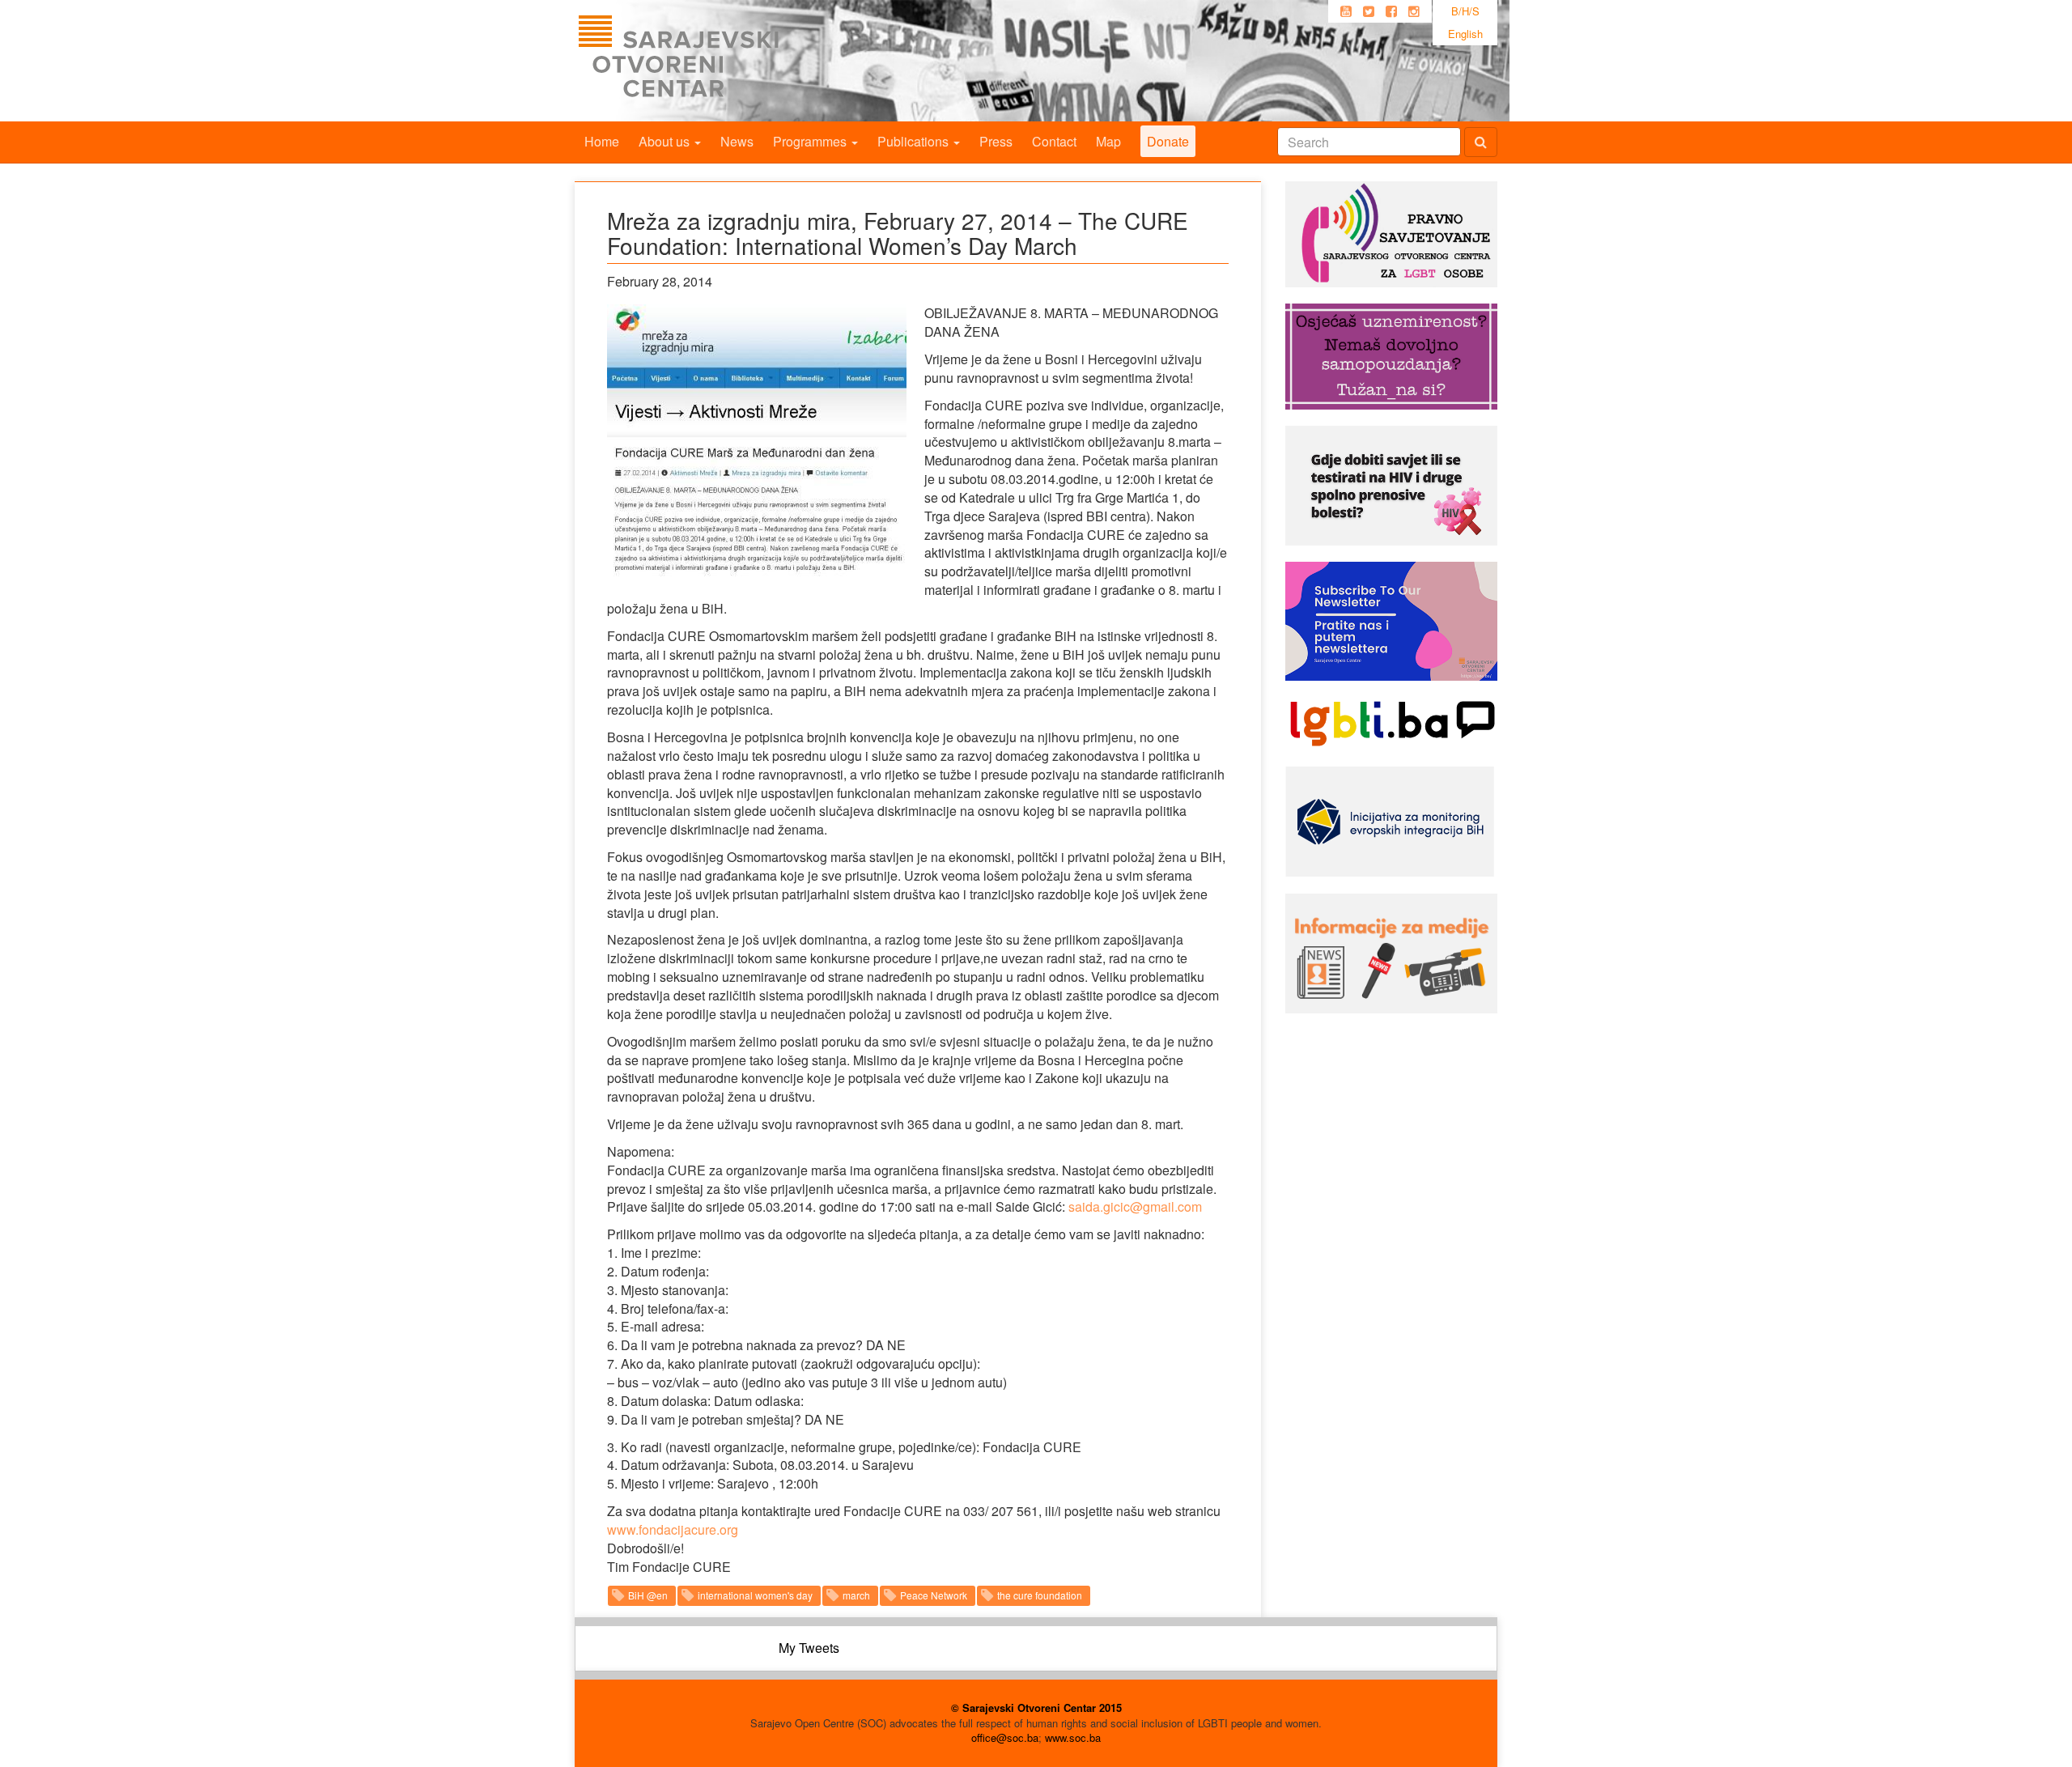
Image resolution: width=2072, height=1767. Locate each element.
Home (602, 141)
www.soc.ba (1073, 1737)
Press (996, 141)
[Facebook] (1391, 11)
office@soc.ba (1005, 1737)
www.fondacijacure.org (673, 1529)
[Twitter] (1369, 11)
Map (1108, 141)
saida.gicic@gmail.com (1135, 1206)
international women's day (755, 1595)
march (856, 1595)
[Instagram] (1414, 11)
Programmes (811, 141)
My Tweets (809, 1648)
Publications (915, 141)
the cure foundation (1040, 1595)
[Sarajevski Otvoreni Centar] (711, 61)
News (737, 141)
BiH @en (648, 1595)
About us (666, 141)
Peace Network (934, 1595)
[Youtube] (1346, 11)
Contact (1054, 141)
